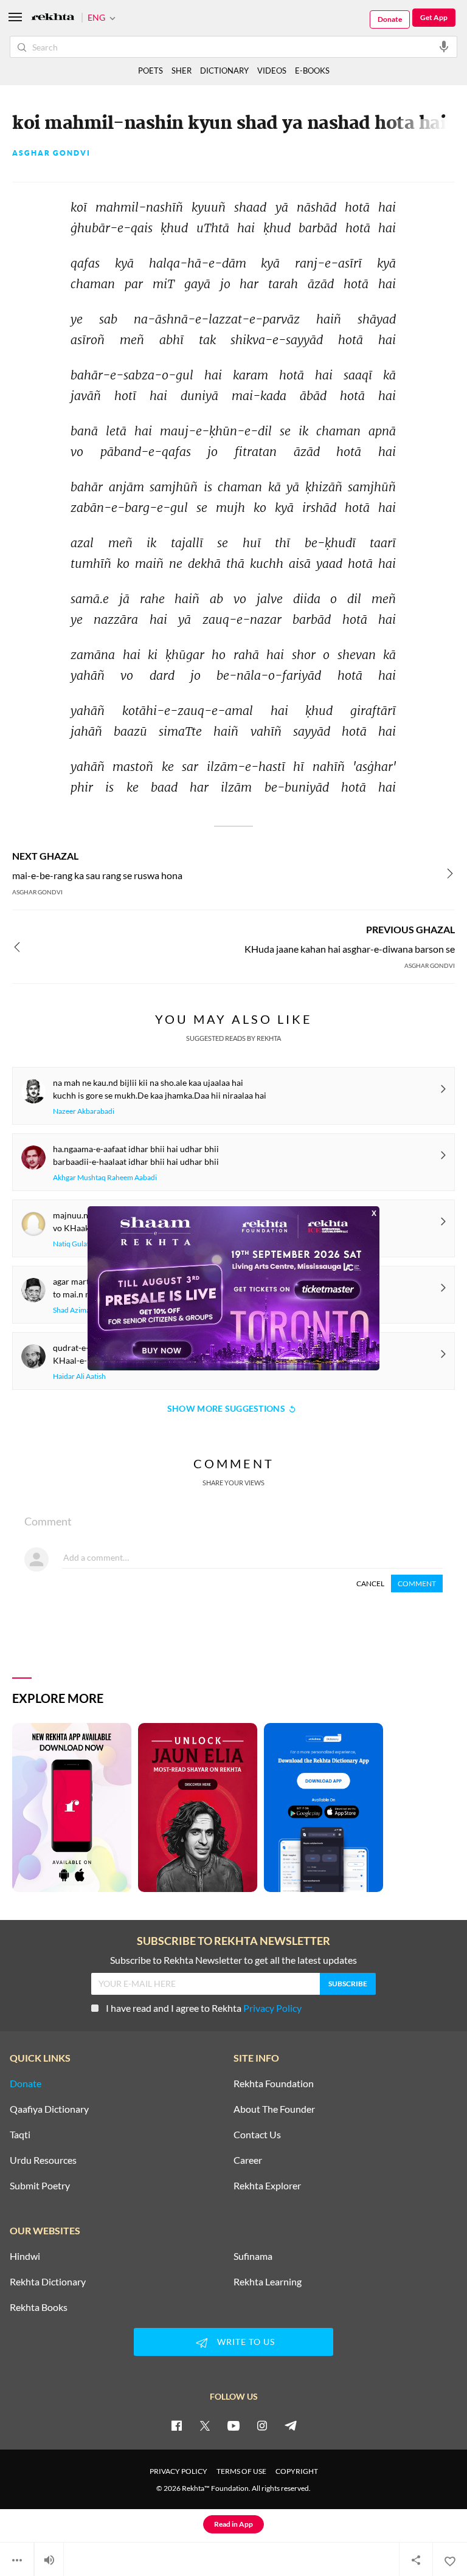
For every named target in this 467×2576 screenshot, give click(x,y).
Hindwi (25, 2256)
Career (248, 2160)
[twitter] (205, 2425)
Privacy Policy (272, 2008)
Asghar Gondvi (51, 153)
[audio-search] (444, 46)
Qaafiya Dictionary (49, 2109)
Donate (390, 19)
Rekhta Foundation (274, 2084)
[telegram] (291, 2425)
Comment (417, 1583)
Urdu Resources (43, 2160)
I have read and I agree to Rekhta (204, 2008)
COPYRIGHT (297, 2471)
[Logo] (53, 18)
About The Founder (274, 2109)
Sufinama (253, 2256)
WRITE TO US (246, 2342)
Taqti (20, 2135)
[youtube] (233, 2425)
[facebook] (176, 2425)
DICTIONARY (224, 71)
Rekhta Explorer (267, 2186)
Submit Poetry (40, 2186)
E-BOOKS (312, 71)
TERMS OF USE (241, 2471)
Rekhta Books (39, 2307)
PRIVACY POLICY (178, 2471)
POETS (150, 71)
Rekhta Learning (268, 2282)
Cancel (370, 1583)
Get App (434, 17)
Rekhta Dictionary (48, 2282)
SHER (182, 71)
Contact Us (257, 2135)
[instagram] (262, 2425)
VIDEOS (272, 71)
